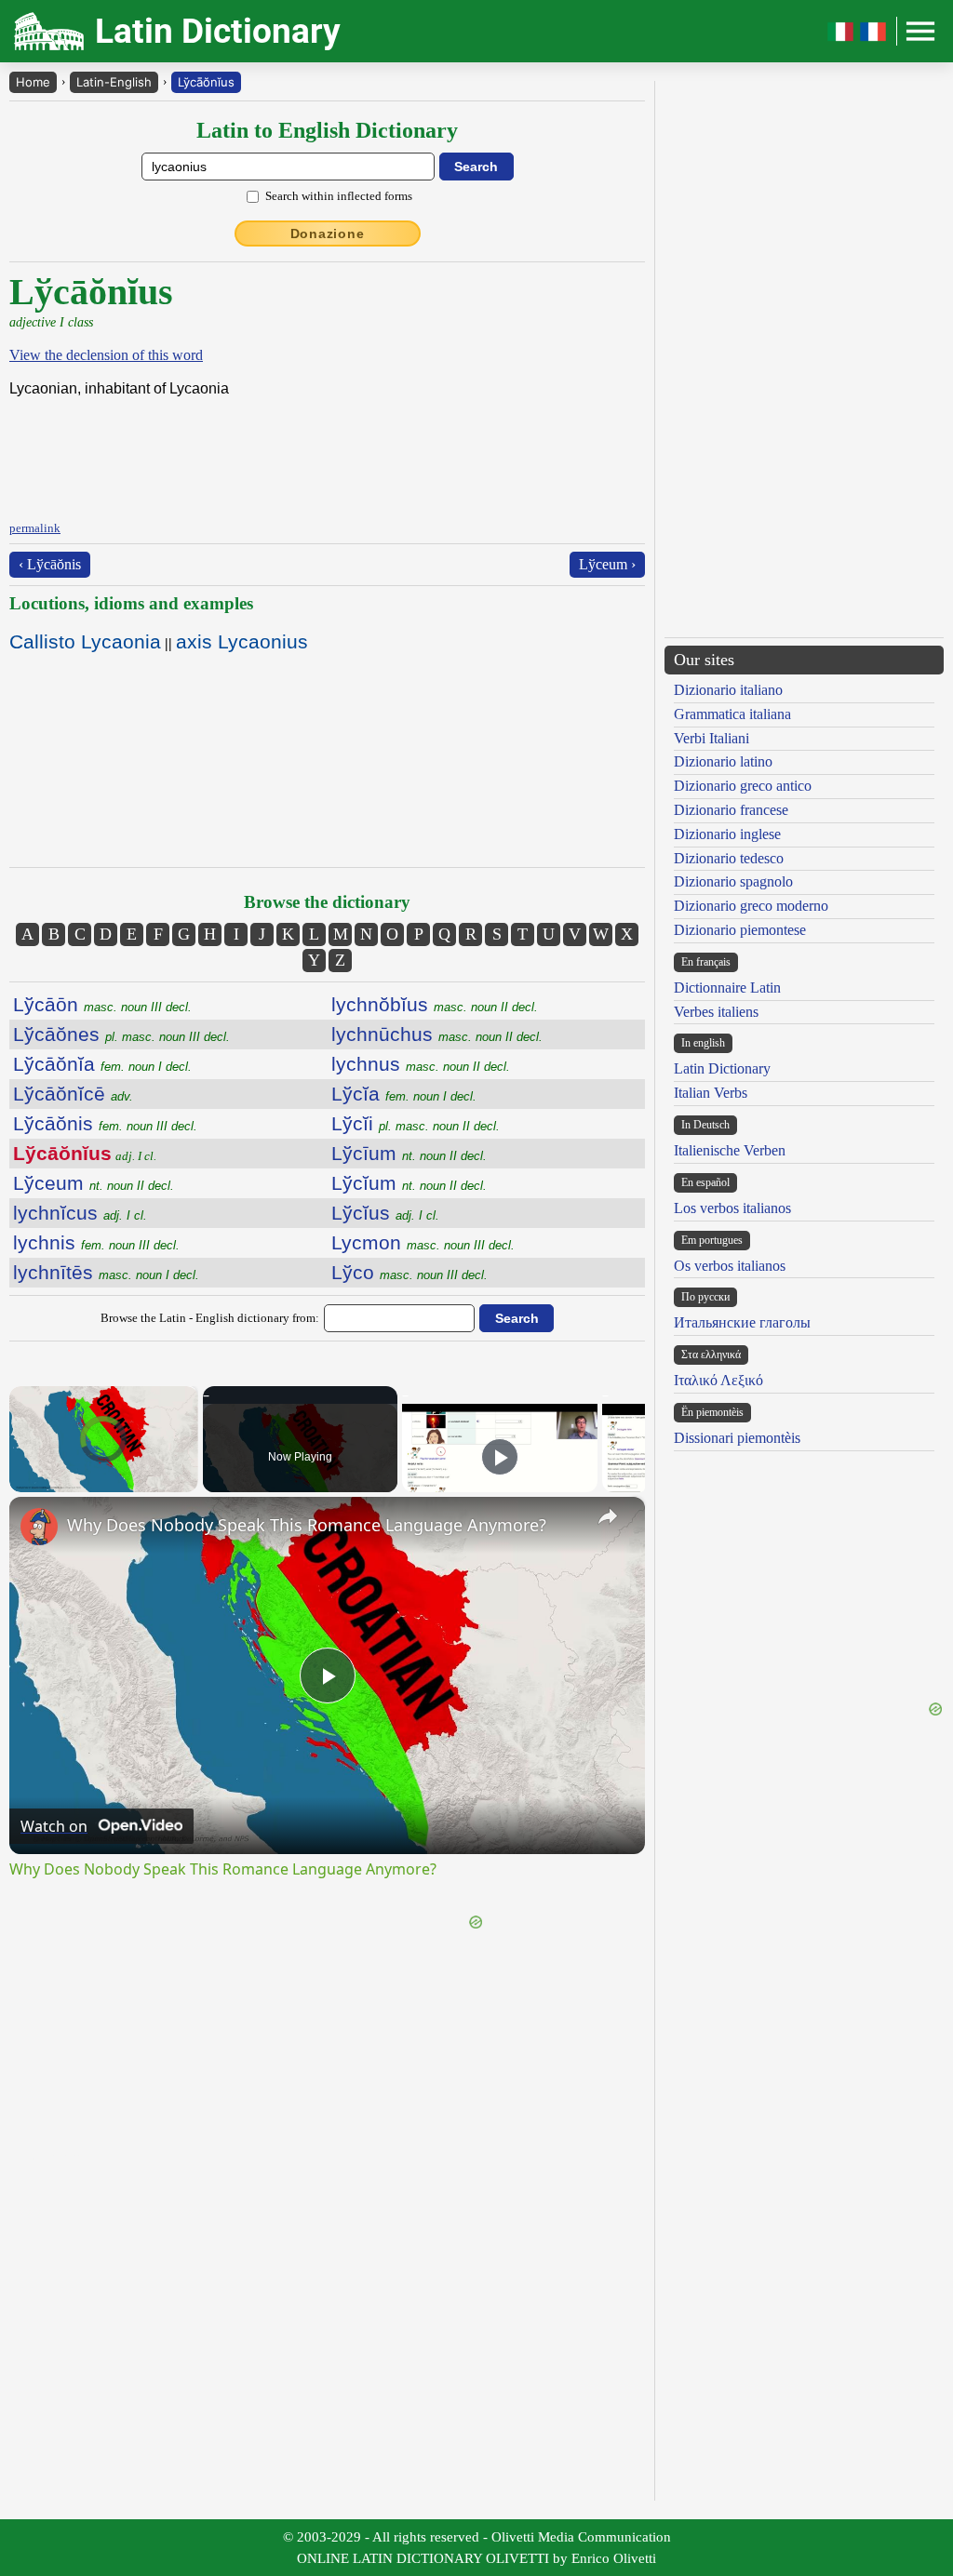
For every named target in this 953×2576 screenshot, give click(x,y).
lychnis (96, 1242)
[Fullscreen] (187, 1481)
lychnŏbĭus (435, 1004)
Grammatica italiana (732, 714)
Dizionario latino (723, 761)
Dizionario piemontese (740, 930)
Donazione (328, 234)
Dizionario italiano (728, 690)
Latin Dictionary (722, 1068)
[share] (608, 1516)
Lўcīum (409, 1153)
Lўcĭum (409, 1183)
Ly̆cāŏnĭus (206, 82)
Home (33, 82)
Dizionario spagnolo (733, 881)
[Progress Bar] (104, 1470)
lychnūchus (437, 1034)
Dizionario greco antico (743, 786)
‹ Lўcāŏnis (50, 564)
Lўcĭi (416, 1123)
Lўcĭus (385, 1213)
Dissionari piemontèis (737, 1438)
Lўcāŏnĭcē (73, 1094)
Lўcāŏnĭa (102, 1064)
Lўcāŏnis (105, 1123)
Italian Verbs (711, 1093)
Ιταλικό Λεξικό (718, 1380)
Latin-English (114, 82)
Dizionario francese (731, 810)
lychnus (421, 1064)
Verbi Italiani (711, 738)
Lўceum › (607, 564)
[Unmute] (43, 1481)
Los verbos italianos (732, 1208)
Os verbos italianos (730, 1266)
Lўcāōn (102, 1004)
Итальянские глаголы (742, 1322)
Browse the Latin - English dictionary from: (210, 1318)
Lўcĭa (404, 1094)
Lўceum (94, 1183)
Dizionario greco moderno (751, 906)
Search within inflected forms (339, 196)
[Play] (20, 1481)
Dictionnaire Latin (727, 988)
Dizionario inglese (727, 834)
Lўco (409, 1272)
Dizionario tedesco (729, 858)
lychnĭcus (80, 1213)
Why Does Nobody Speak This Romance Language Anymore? (307, 1525)
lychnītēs (106, 1272)
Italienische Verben (730, 1150)
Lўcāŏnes (121, 1034)
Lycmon (423, 1242)
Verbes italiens (716, 1012)
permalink (35, 528)
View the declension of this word (106, 355)
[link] (39, 1527)
